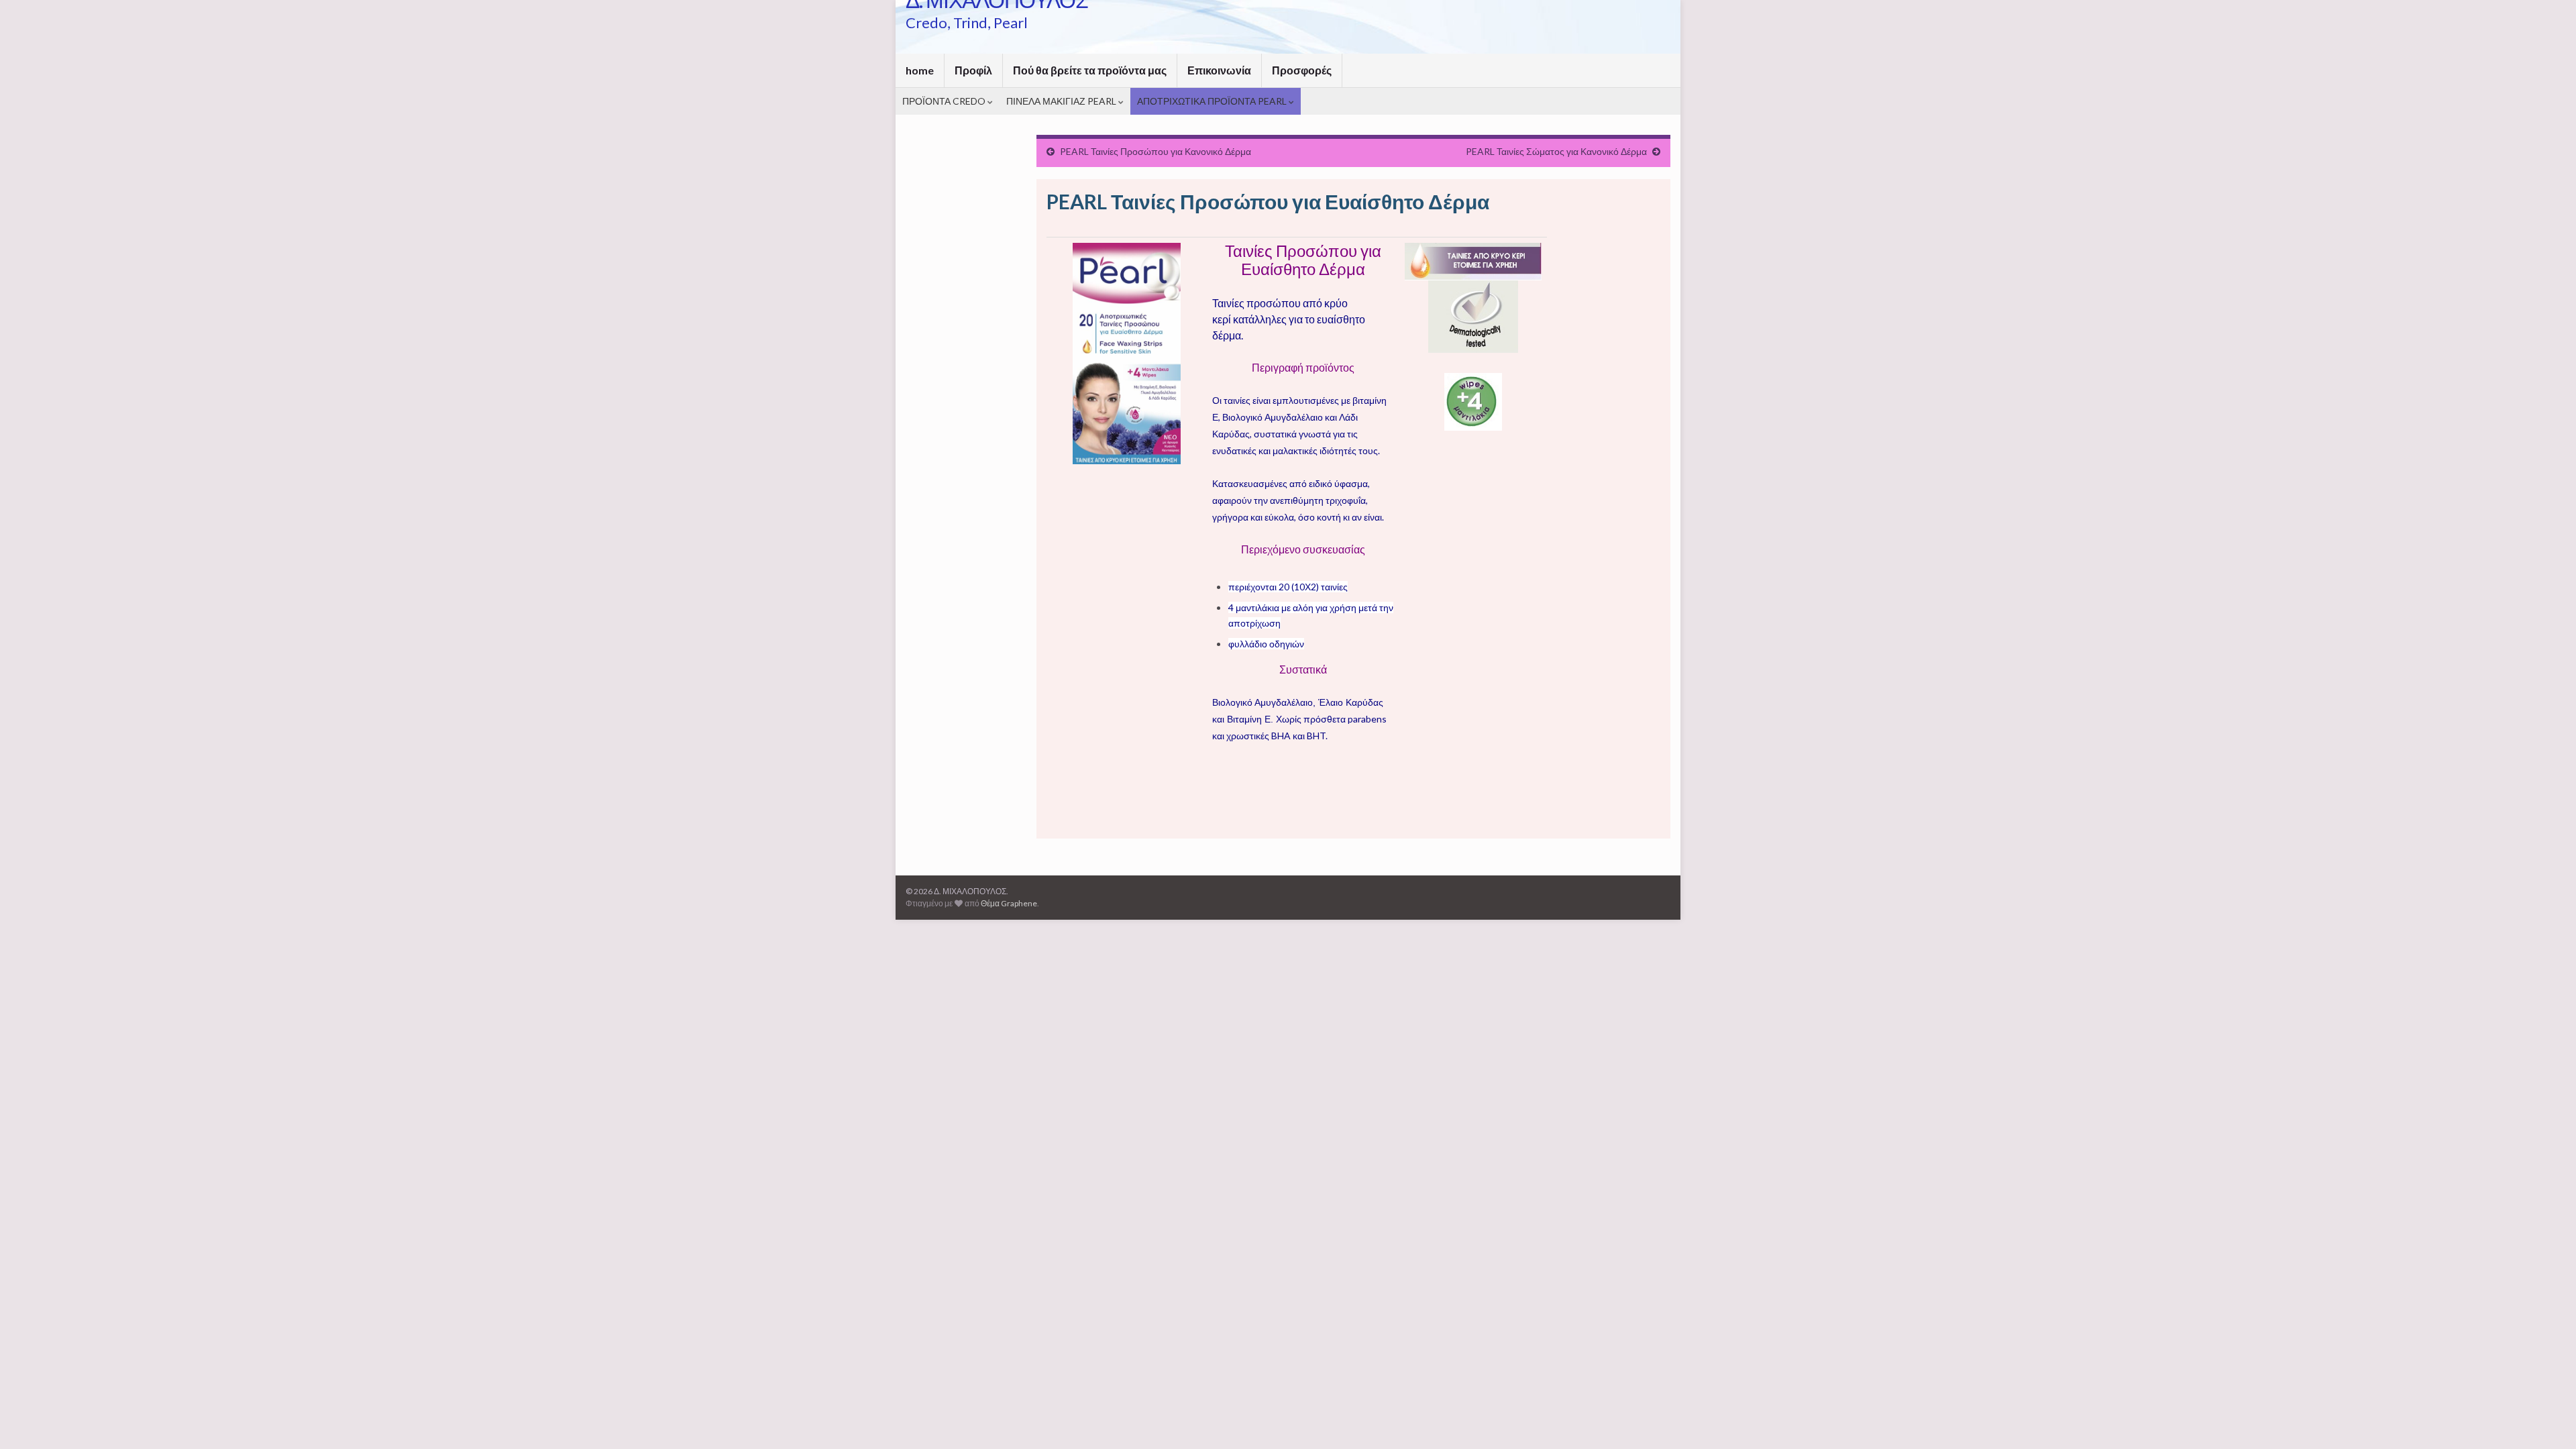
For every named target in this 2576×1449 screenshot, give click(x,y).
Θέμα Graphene (1009, 903)
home (920, 70)
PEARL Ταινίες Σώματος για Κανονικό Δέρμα (1556, 151)
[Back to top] (2546, 1419)
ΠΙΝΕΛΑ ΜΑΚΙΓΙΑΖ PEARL (1062, 101)
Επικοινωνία (1219, 70)
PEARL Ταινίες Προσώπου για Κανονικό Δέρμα (1156, 151)
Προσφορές (1302, 70)
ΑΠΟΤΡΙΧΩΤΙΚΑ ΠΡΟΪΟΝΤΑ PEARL (1213, 101)
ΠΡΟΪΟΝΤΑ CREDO (945, 101)
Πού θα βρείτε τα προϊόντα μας (1090, 70)
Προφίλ (973, 70)
